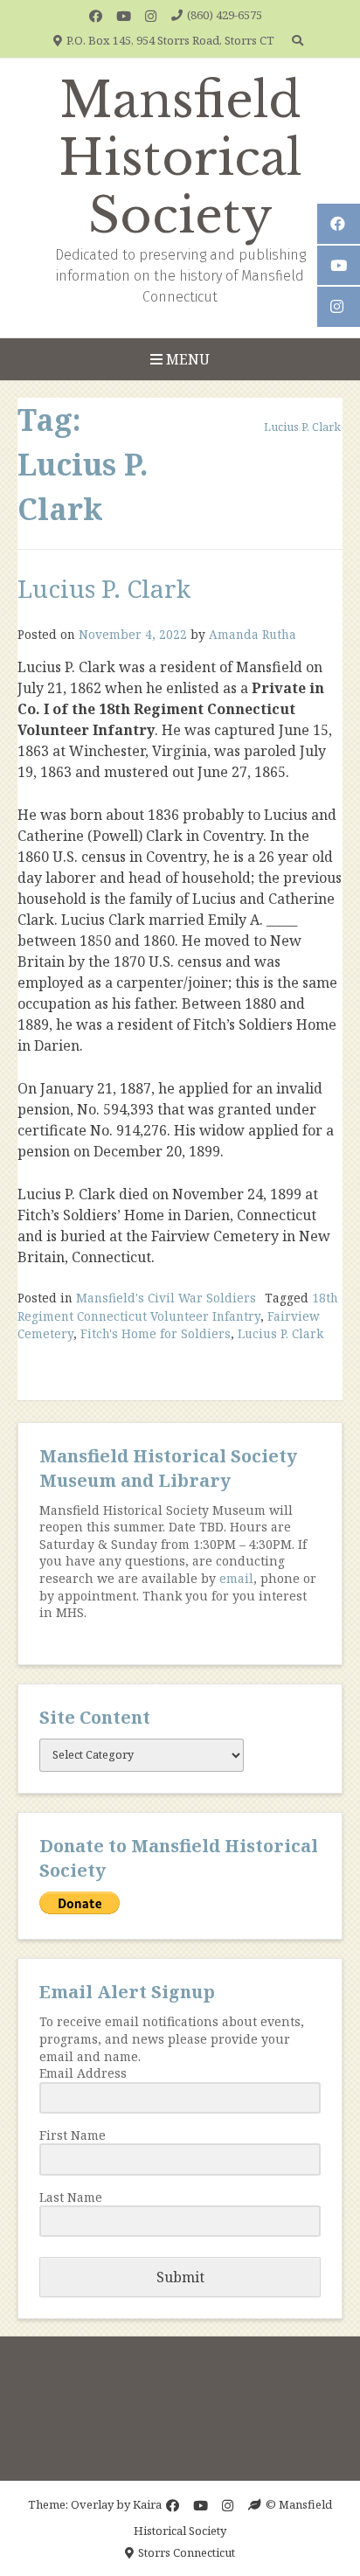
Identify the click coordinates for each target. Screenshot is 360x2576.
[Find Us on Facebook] (96, 16)
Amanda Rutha (253, 634)
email (236, 1578)
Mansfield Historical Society (180, 158)
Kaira (147, 2504)
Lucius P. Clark (104, 588)
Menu (186, 359)
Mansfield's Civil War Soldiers (166, 1298)
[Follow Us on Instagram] (151, 16)
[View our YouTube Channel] (124, 16)
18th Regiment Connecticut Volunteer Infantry (178, 1306)
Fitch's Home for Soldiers (156, 1333)
